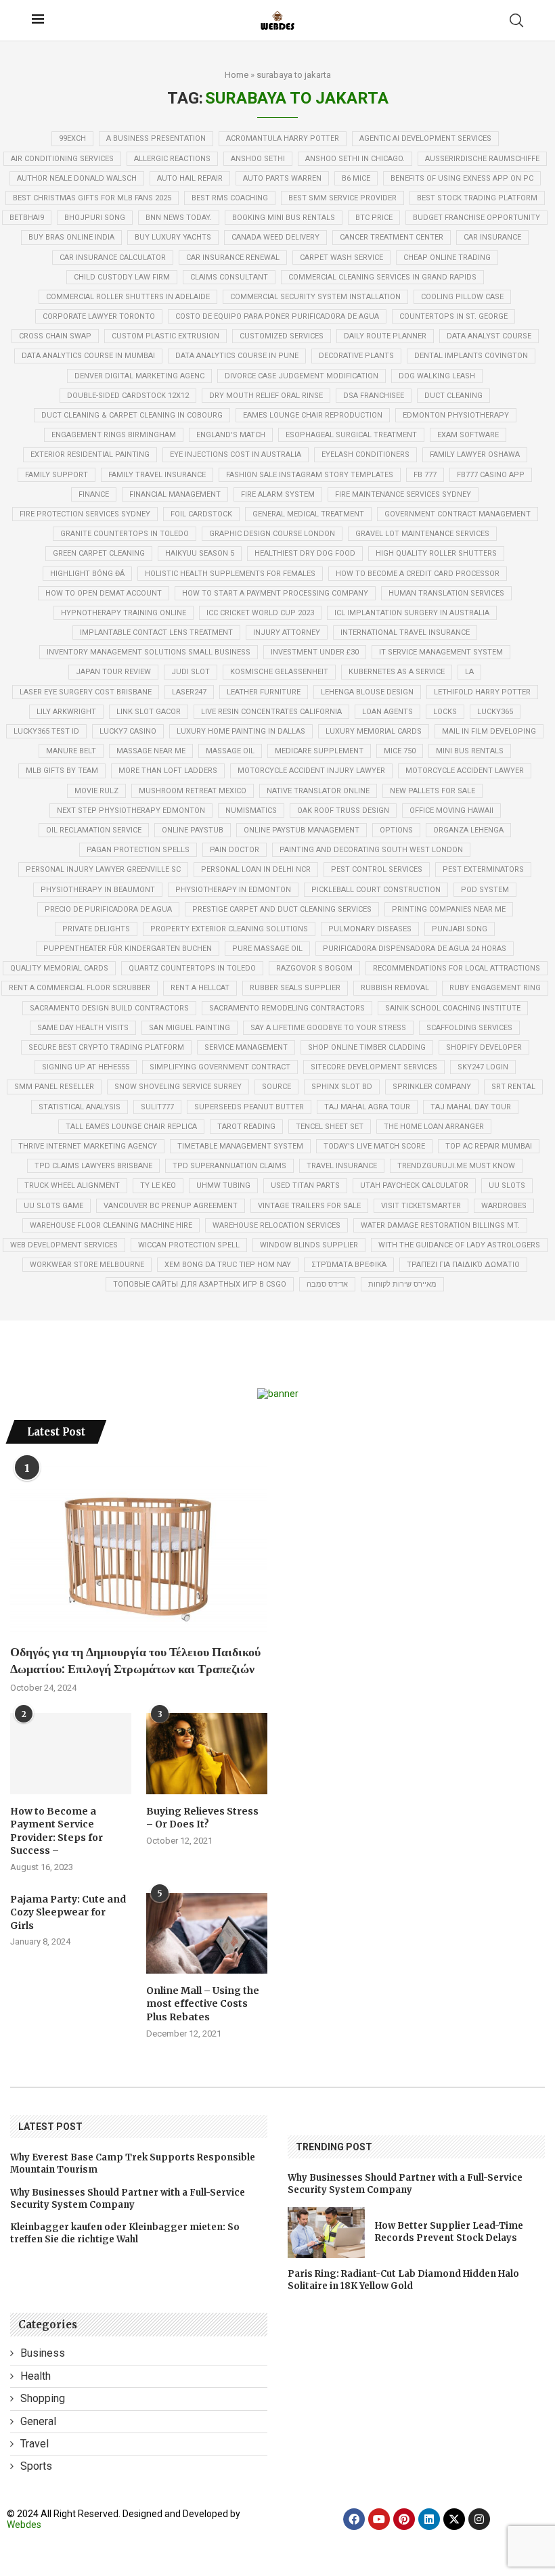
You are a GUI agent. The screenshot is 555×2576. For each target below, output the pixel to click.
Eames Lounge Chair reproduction (313, 415)
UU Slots (507, 1185)
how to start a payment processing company (275, 593)
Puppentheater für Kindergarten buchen (128, 949)
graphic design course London (272, 534)
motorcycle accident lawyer (465, 771)
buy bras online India (71, 237)
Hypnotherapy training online (124, 613)
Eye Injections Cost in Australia (236, 454)
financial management (175, 494)
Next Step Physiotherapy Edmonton (131, 810)
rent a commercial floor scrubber (80, 988)
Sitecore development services (374, 1067)
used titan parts (305, 1185)
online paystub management (302, 830)
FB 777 (425, 475)
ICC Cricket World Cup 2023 (260, 613)
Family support (57, 475)
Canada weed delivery (275, 237)
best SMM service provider (342, 198)
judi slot (191, 672)
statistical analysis (80, 1107)
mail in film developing (489, 731)
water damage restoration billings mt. (440, 1225)
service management (246, 1047)
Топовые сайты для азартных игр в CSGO (200, 1284)
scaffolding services (469, 1028)
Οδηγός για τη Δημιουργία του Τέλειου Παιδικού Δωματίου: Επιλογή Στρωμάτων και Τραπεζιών (135, 1660)
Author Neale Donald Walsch (77, 178)
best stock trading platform (477, 198)
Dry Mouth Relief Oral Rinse (266, 396)
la (469, 672)
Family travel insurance (157, 475)
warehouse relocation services (276, 1225)
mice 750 (400, 751)
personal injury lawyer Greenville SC (103, 869)
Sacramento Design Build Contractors (109, 1008)
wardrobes (504, 1206)
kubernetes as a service (397, 672)
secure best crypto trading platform (106, 1047)
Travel (35, 2444)
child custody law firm (122, 277)
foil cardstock (201, 514)
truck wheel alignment (72, 1185)
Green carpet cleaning (99, 553)
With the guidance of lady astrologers (459, 1245)
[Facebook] (354, 2519)
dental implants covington (471, 356)
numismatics (251, 810)
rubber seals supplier (295, 988)
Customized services (282, 336)
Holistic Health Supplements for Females (230, 574)
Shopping (43, 2398)
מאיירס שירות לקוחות (402, 1284)
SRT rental (513, 1087)
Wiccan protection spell (189, 1245)
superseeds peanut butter (249, 1107)
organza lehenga (468, 830)
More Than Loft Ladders (168, 771)
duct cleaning (453, 396)
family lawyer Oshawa (475, 454)
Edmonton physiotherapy (456, 415)
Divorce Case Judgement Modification (302, 376)
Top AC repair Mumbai (489, 1146)
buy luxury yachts (173, 237)
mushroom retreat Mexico (193, 791)
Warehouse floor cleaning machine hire (111, 1225)
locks (445, 712)
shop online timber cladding (367, 1047)
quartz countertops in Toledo (192, 968)
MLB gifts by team (62, 771)
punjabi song (460, 929)
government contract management (458, 514)
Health (36, 2376)
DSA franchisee (374, 396)
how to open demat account (104, 593)
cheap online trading (447, 258)
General (38, 2421)
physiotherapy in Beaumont (98, 890)
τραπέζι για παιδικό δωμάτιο (463, 1265)
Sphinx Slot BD (342, 1087)
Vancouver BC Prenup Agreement (171, 1206)
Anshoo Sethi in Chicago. (355, 159)
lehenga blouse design (367, 692)
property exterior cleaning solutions (229, 929)
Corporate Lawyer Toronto (99, 316)
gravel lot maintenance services (422, 534)
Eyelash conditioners (365, 454)
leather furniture (264, 692)
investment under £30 (315, 652)
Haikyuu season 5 (200, 553)
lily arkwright (66, 712)
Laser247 (189, 692)
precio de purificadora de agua (108, 909)
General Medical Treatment (308, 514)
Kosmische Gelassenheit (279, 672)
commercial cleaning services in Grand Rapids (382, 277)
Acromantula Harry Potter (283, 138)
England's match (231, 435)
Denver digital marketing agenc (139, 376)
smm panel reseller (54, 1087)
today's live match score (374, 1146)
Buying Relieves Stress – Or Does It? (202, 1818)
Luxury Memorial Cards (374, 731)
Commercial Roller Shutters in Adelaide (128, 297)
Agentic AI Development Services (425, 138)
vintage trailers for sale (309, 1206)
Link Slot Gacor (149, 712)
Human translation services (446, 593)
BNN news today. (179, 218)
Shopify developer (484, 1047)
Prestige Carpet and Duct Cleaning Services (282, 909)
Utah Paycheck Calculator (414, 1185)
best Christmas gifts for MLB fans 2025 (92, 198)
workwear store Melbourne (87, 1265)
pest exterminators (483, 869)
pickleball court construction (376, 890)
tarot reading (246, 1127)
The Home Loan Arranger (434, 1127)
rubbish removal (395, 988)
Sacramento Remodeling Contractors (287, 1008)
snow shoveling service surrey (178, 1087)
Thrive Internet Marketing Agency (88, 1146)
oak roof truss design (343, 810)
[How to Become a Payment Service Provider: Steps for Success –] (71, 1753)
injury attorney (287, 632)
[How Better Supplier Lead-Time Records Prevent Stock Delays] (326, 2233)
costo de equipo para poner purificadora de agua (277, 316)
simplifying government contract (220, 1067)
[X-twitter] (454, 2519)
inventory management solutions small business (149, 652)
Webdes (24, 2525)
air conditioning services (62, 159)
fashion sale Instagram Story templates (310, 475)
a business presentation (156, 138)
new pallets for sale (432, 791)
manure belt (71, 751)
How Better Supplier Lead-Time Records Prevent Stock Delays (449, 2232)
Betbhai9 (27, 218)
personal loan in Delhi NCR (256, 869)
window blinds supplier (309, 1245)
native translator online (318, 791)
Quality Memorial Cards (59, 968)
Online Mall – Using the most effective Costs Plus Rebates (203, 2004)
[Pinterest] (404, 2519)
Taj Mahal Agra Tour (367, 1107)
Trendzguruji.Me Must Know (456, 1166)
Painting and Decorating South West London (371, 850)
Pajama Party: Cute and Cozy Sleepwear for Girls (68, 1912)
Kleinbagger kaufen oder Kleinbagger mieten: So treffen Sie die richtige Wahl (125, 2233)
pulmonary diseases (370, 929)
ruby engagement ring (495, 988)
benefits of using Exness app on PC (462, 178)
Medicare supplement (319, 751)
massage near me (151, 751)
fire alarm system (278, 494)
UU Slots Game (53, 1206)
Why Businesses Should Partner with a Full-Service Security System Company (128, 2199)
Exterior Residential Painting (90, 454)
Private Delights (96, 929)
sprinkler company (432, 1087)
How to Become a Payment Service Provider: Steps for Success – (57, 1831)
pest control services (377, 869)
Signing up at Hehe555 (86, 1067)
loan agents (387, 712)
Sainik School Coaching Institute (453, 1008)
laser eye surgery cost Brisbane (86, 692)
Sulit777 (157, 1107)
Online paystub (193, 830)
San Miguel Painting (190, 1028)
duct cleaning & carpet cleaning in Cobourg (132, 415)
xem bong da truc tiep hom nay (228, 1265)
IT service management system (441, 652)
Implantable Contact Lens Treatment (156, 632)
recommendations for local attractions (457, 968)
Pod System (485, 890)
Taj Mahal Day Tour (471, 1107)
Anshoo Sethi (258, 159)
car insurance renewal (233, 258)
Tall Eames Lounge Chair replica (131, 1127)
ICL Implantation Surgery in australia (412, 613)
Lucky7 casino (128, 731)
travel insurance (342, 1166)
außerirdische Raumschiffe (482, 159)
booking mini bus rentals (284, 218)
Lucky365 (495, 712)
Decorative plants (356, 356)
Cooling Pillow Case (462, 297)
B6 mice (356, 178)
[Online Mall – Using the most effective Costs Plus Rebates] (207, 1933)
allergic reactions (172, 159)
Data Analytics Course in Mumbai (88, 356)
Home (237, 75)
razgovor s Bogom (314, 968)
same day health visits (83, 1028)
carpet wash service (341, 258)
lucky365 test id (46, 731)
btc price (374, 218)
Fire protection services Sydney (85, 514)
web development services (64, 1245)
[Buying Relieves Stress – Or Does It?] (207, 1753)
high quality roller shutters (436, 553)
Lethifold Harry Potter (482, 692)
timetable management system (240, 1146)
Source (276, 1087)
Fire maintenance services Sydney (403, 494)
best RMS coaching (230, 198)
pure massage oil (267, 949)
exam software (468, 435)
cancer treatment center (392, 237)
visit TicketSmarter (421, 1206)
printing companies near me (449, 909)
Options (396, 830)
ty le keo (158, 1185)
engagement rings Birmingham (114, 435)
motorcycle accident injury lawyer (311, 771)
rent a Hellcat (200, 988)
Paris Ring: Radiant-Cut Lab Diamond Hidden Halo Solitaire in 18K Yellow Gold (403, 2280)
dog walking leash (437, 376)
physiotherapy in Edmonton (233, 890)
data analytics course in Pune (237, 356)
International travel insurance (405, 632)
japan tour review (113, 672)
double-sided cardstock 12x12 (128, 396)
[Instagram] (479, 2519)
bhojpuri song (95, 218)
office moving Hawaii (451, 810)
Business (43, 2353)
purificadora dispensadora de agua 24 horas (415, 949)
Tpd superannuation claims (229, 1166)
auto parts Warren (282, 178)
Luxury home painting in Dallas (241, 731)
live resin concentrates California (271, 712)
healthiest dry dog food (305, 553)
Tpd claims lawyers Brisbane (93, 1166)
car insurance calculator (113, 258)
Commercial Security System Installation (315, 297)
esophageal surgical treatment (351, 435)
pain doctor (235, 850)
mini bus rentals (470, 751)
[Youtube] (379, 2519)
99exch (72, 138)
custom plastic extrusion (165, 336)
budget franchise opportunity (476, 218)
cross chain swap (55, 336)
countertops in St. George (453, 316)
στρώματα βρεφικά (349, 1265)
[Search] (516, 20)
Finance (94, 494)
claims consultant (229, 277)
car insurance (492, 237)
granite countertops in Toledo (125, 534)
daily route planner (385, 336)
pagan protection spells (138, 850)
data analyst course (489, 336)
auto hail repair (190, 178)
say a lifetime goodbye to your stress (328, 1028)
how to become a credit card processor (418, 574)
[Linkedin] (429, 2519)
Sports (36, 2466)
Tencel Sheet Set (330, 1127)
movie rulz (96, 791)
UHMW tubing (223, 1185)
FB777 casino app (491, 475)
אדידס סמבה (327, 1284)
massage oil (230, 751)
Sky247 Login (483, 1067)
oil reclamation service (94, 830)
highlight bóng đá (87, 574)
